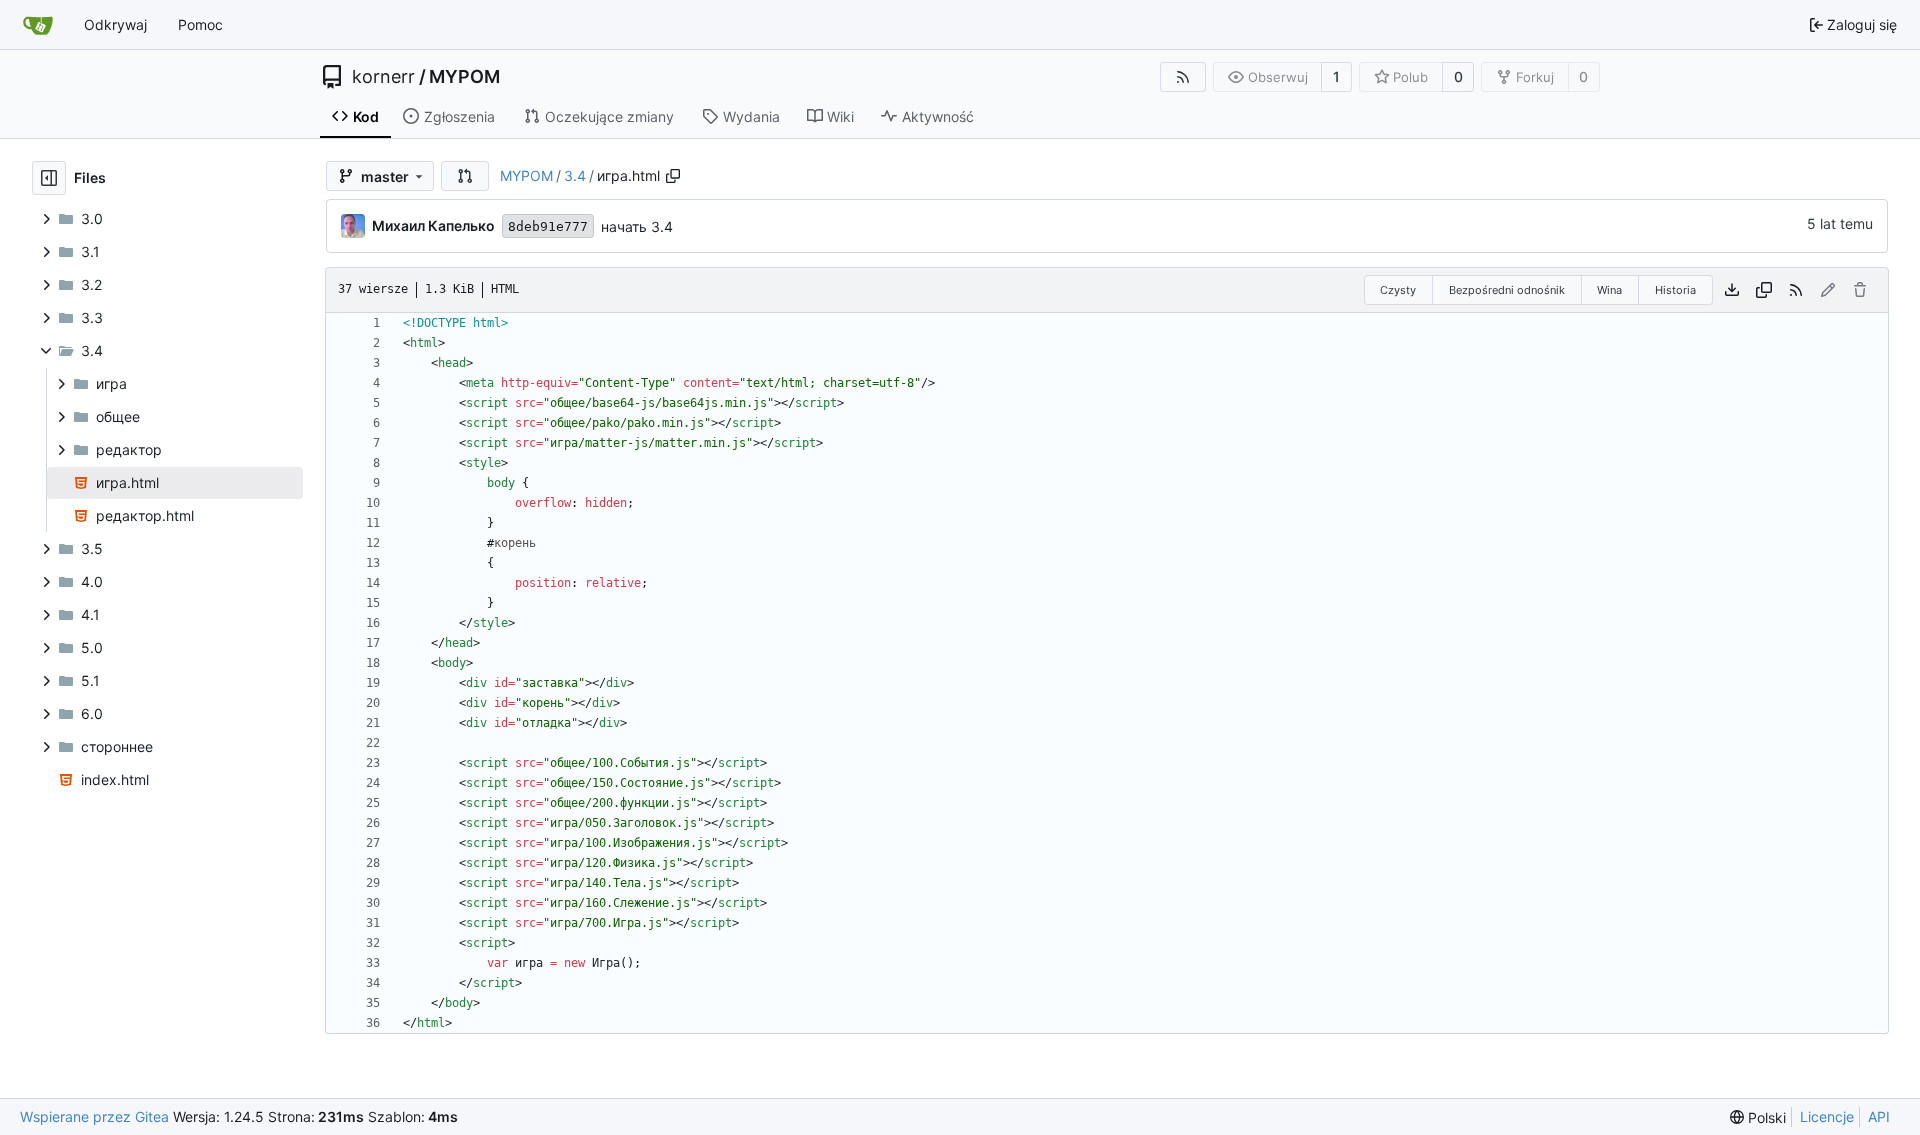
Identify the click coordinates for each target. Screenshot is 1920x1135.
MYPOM (464, 77)
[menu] (1758, 1117)
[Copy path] (673, 176)
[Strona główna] (38, 25)
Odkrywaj (115, 24)
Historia (1675, 290)
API (1879, 1116)
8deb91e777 (548, 226)
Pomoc (200, 24)
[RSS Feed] (1183, 77)
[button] (465, 176)
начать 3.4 (637, 226)
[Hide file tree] (49, 178)
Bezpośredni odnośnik (1507, 290)
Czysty (1398, 290)
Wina (1609, 290)
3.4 (575, 175)
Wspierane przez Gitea (94, 1116)
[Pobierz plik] (1732, 290)
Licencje (1827, 1116)
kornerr (383, 77)
